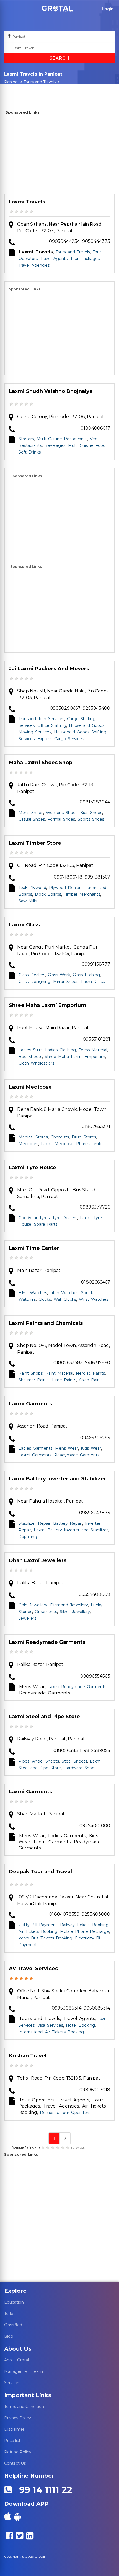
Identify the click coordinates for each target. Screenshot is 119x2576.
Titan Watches (64, 1293)
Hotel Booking (80, 2025)
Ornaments (46, 1612)
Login (108, 9)
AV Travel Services (33, 1969)
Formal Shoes (61, 819)
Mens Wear (67, 1448)
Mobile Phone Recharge (85, 1931)
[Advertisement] (59, 155)
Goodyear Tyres (34, 1218)
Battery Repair (68, 1523)
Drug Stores (84, 1137)
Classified (13, 2325)
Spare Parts (46, 1224)
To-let (10, 2314)
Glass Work (59, 975)
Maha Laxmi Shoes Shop (41, 763)
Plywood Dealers (66, 888)
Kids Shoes (91, 813)
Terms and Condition (24, 2407)
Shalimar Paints (34, 1380)
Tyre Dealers (65, 1218)
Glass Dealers (32, 975)
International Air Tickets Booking (51, 2032)
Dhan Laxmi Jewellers (38, 1560)
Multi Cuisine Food (87, 445)
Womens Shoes (62, 813)
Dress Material (93, 1050)
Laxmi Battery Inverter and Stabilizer (57, 1479)
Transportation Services (41, 719)
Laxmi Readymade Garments (47, 1642)
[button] (57, 9)
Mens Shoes (31, 813)
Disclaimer (14, 2429)
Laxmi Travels (27, 202)
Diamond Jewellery (69, 1605)
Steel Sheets (74, 1761)
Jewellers (27, 1618)
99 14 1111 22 (43, 2490)
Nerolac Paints (90, 1373)
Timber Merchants (82, 894)
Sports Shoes (91, 819)
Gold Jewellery (33, 1605)
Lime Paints (64, 1380)
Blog (9, 2336)
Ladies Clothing (60, 1050)
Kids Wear (91, 1448)
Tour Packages (85, 259)
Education (14, 2302)
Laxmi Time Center (34, 1248)
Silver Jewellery (75, 1612)
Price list (12, 2441)
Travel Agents (54, 259)
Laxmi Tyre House (33, 1168)
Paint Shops (31, 1373)
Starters (26, 439)
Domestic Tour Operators (65, 2113)
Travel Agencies (34, 265)
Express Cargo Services (61, 739)
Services (12, 2383)
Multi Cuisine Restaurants (62, 439)
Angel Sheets (46, 1761)
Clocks (45, 1299)
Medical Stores (33, 1137)
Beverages (55, 445)
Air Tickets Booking (38, 1931)
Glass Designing (34, 982)
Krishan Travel (28, 2056)
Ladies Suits (30, 1050)
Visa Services (50, 2025)
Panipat (12, 82)
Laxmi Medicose (30, 1087)
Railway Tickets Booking (84, 1925)
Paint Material (59, 1373)
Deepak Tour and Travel (40, 1872)
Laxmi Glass (24, 925)
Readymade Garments (77, 1455)
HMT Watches (33, 1293)
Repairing (28, 1537)
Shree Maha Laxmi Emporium (47, 1005)
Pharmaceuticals (92, 1144)
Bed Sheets (30, 1057)
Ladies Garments (35, 1448)
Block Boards (48, 894)
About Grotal (16, 2360)
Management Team (24, 2371)
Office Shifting (52, 725)
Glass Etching (86, 975)
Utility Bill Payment (38, 1925)
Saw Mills (28, 901)
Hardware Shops (80, 1768)
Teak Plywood (32, 888)
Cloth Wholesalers (36, 1063)
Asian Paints (91, 1380)
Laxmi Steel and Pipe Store (44, 1717)
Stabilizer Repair (34, 1523)
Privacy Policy (18, 2418)
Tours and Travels (40, 82)
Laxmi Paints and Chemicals (46, 1323)
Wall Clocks (65, 1299)
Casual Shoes (32, 819)
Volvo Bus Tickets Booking (45, 1938)
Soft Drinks (30, 452)
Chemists (60, 1137)
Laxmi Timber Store (35, 843)
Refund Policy (18, 2452)
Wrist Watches (94, 1299)
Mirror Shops (66, 982)
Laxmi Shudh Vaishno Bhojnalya (51, 391)
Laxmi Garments (30, 1404)
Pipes (24, 1761)
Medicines (28, 1144)
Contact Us (15, 2463)
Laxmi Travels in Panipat (33, 87)
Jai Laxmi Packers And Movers (49, 669)
